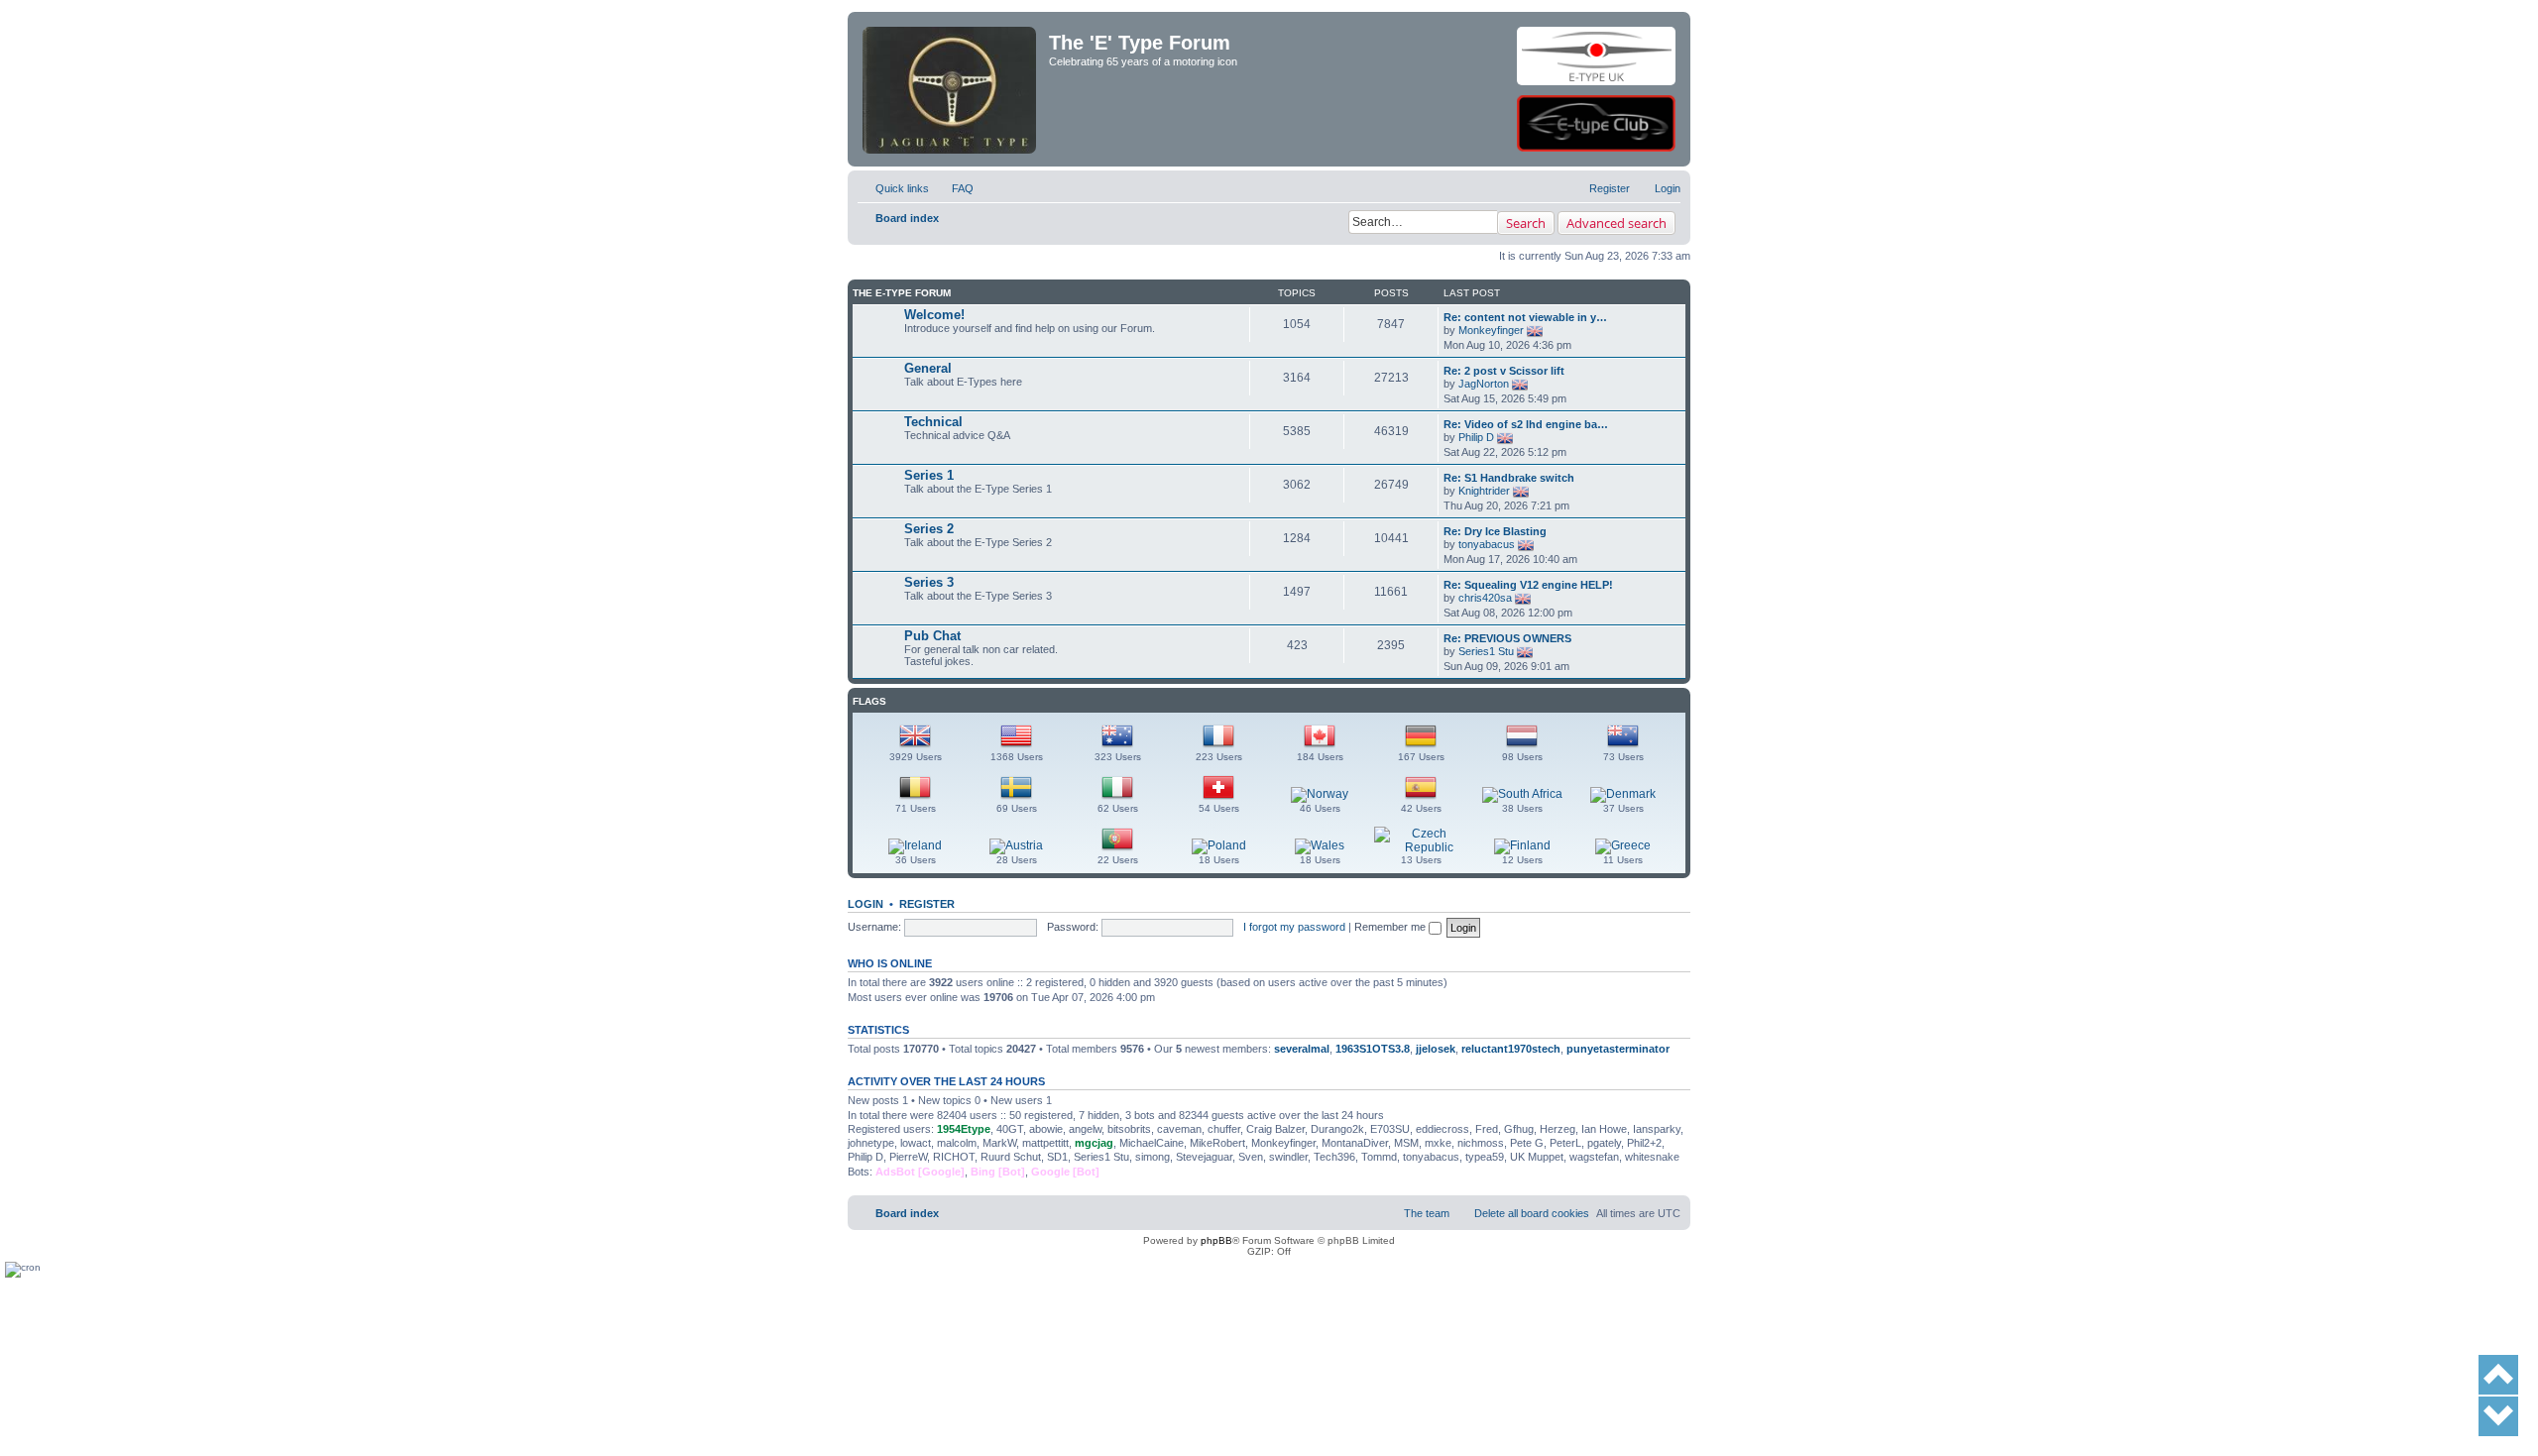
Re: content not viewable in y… (1525, 317)
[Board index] (951, 56)
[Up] (2498, 1375)
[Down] (2498, 1416)
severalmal (1302, 1049)
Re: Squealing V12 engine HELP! (1528, 585)
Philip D (1476, 437)
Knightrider (1484, 491)
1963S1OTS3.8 (1373, 1049)
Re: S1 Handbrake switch (1509, 478)
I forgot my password (1294, 927)
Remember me (1391, 927)
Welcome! (934, 315)
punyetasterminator (1618, 1049)
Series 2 (929, 529)
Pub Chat (932, 636)
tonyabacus (1487, 544)
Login (865, 904)
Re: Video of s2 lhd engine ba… (1526, 424)
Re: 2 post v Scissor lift (1504, 371)
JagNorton (1484, 384)
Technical (933, 422)
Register (927, 904)
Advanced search (1616, 223)
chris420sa (1485, 598)
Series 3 (929, 582)
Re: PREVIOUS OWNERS (1507, 638)
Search (1526, 223)
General (928, 368)
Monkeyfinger (1491, 330)
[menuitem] (954, 188)
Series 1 (929, 475)
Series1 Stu (1486, 651)
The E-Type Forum (902, 293)
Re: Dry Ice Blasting (1495, 531)
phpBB (1216, 1240)
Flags (869, 701)
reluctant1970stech (1511, 1049)
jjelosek (1436, 1049)
